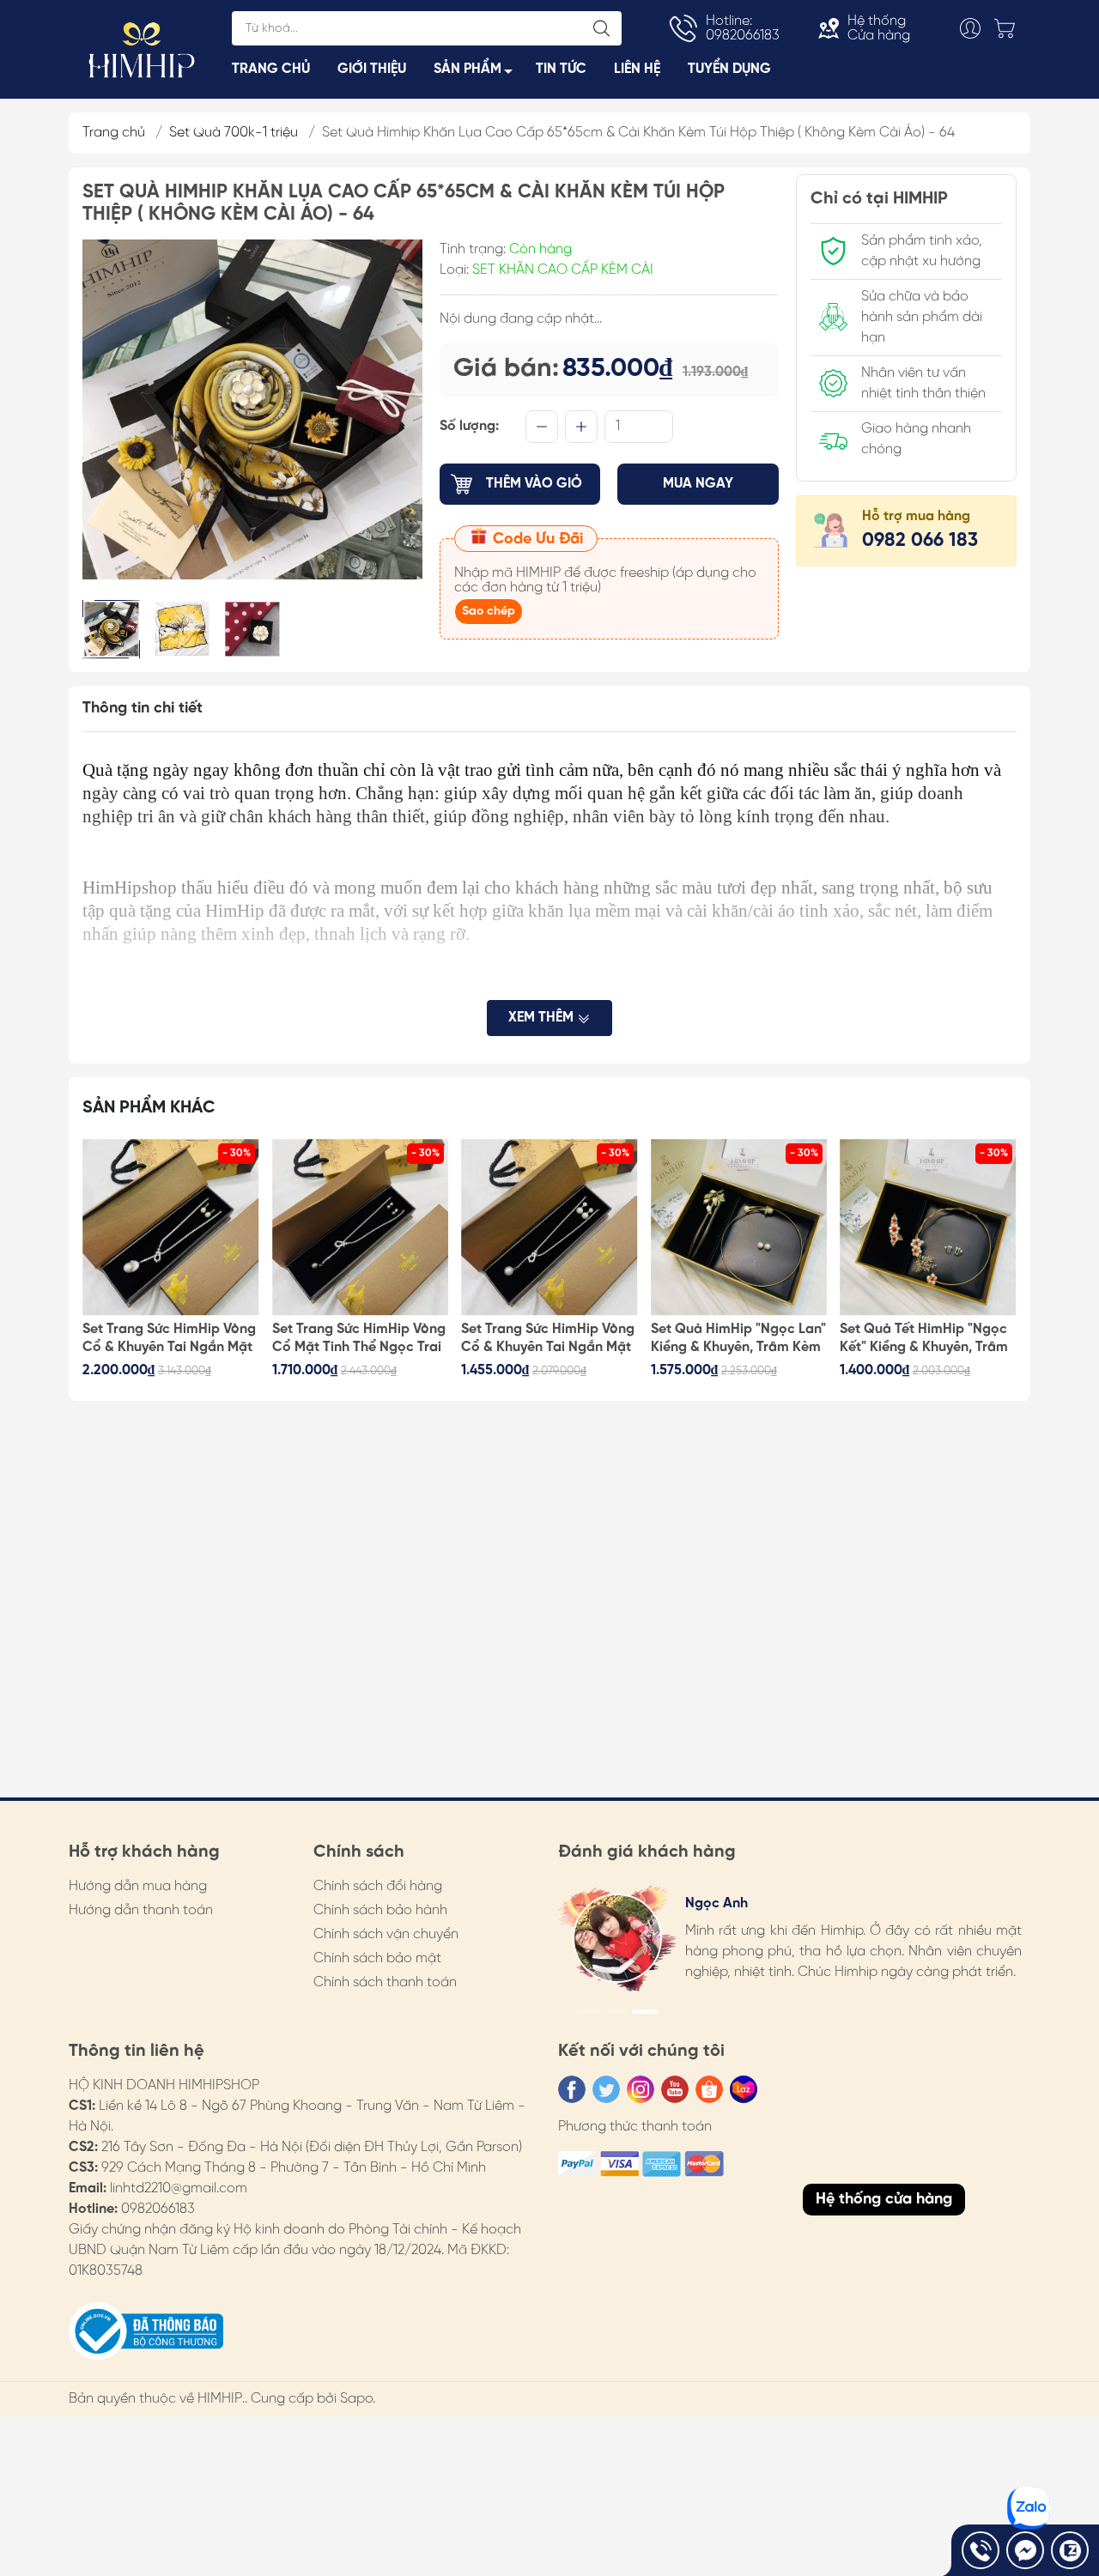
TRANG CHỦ (271, 69)
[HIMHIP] (142, 48)
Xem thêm (543, 1018)
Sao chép (489, 612)
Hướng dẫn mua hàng (138, 1886)
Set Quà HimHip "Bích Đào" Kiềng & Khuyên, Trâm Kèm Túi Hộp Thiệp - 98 (926, 1339)
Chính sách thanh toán (385, 1982)
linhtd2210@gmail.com (179, 2188)
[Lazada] (744, 2089)
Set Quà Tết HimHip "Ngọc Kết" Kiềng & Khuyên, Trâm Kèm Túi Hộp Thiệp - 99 (735, 1339)
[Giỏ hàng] (1009, 28)
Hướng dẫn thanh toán (141, 1910)
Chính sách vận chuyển (386, 1934)
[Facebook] (572, 2089)
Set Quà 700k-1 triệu (234, 133)
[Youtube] (675, 2089)
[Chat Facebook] (1025, 2550)
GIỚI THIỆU (372, 69)
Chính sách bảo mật (377, 1958)
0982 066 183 (920, 541)
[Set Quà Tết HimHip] (739, 1227)
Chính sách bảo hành (380, 1910)
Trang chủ (114, 133)
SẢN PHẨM (468, 69)
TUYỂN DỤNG (729, 69)
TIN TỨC (561, 69)
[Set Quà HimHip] (549, 1227)
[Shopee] (709, 2089)
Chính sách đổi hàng (378, 1886)
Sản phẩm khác (149, 1108)
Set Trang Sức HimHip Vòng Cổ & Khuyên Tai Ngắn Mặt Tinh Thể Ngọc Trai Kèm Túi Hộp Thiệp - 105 (359, 1339)
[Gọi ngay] (981, 2550)
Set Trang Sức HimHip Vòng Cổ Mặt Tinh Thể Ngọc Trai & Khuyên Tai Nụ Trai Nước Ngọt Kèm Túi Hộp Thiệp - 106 (169, 1339)
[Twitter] (606, 2089)
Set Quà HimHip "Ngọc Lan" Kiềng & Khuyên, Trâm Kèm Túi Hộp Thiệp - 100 (549, 1339)
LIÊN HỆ (637, 69)
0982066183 (158, 2209)
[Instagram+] (641, 2089)
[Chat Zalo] (1070, 2550)
